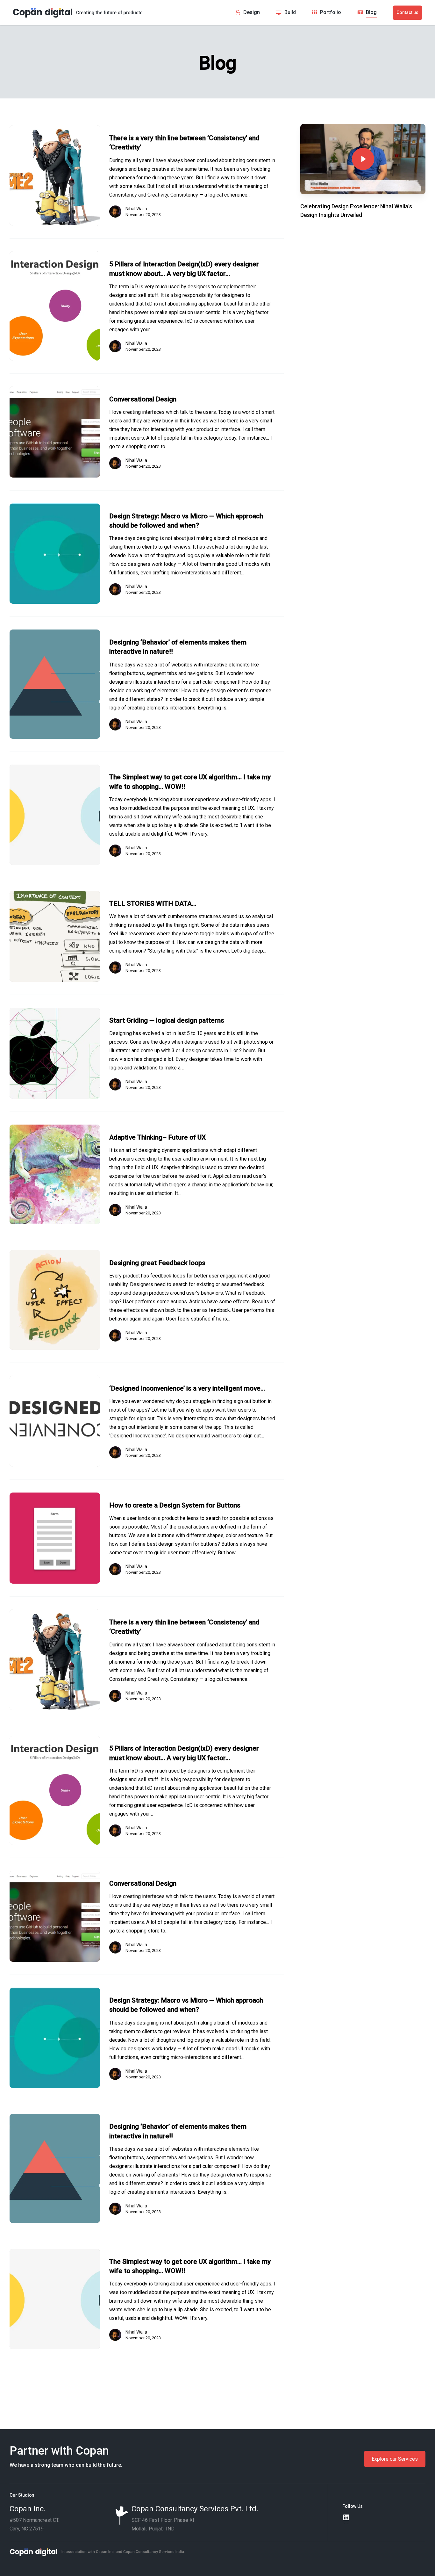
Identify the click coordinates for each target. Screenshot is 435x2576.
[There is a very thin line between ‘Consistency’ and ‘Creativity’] (55, 175)
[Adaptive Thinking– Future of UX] (55, 1174)
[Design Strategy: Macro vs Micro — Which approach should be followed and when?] (55, 554)
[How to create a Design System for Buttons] (55, 1538)
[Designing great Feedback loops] (55, 1300)
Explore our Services (395, 2459)
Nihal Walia (136, 209)
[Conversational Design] (55, 432)
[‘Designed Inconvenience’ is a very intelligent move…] (55, 1421)
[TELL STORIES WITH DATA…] (55, 936)
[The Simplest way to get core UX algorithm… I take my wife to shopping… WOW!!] (55, 815)
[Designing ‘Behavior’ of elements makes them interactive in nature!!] (55, 684)
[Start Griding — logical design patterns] (55, 1053)
